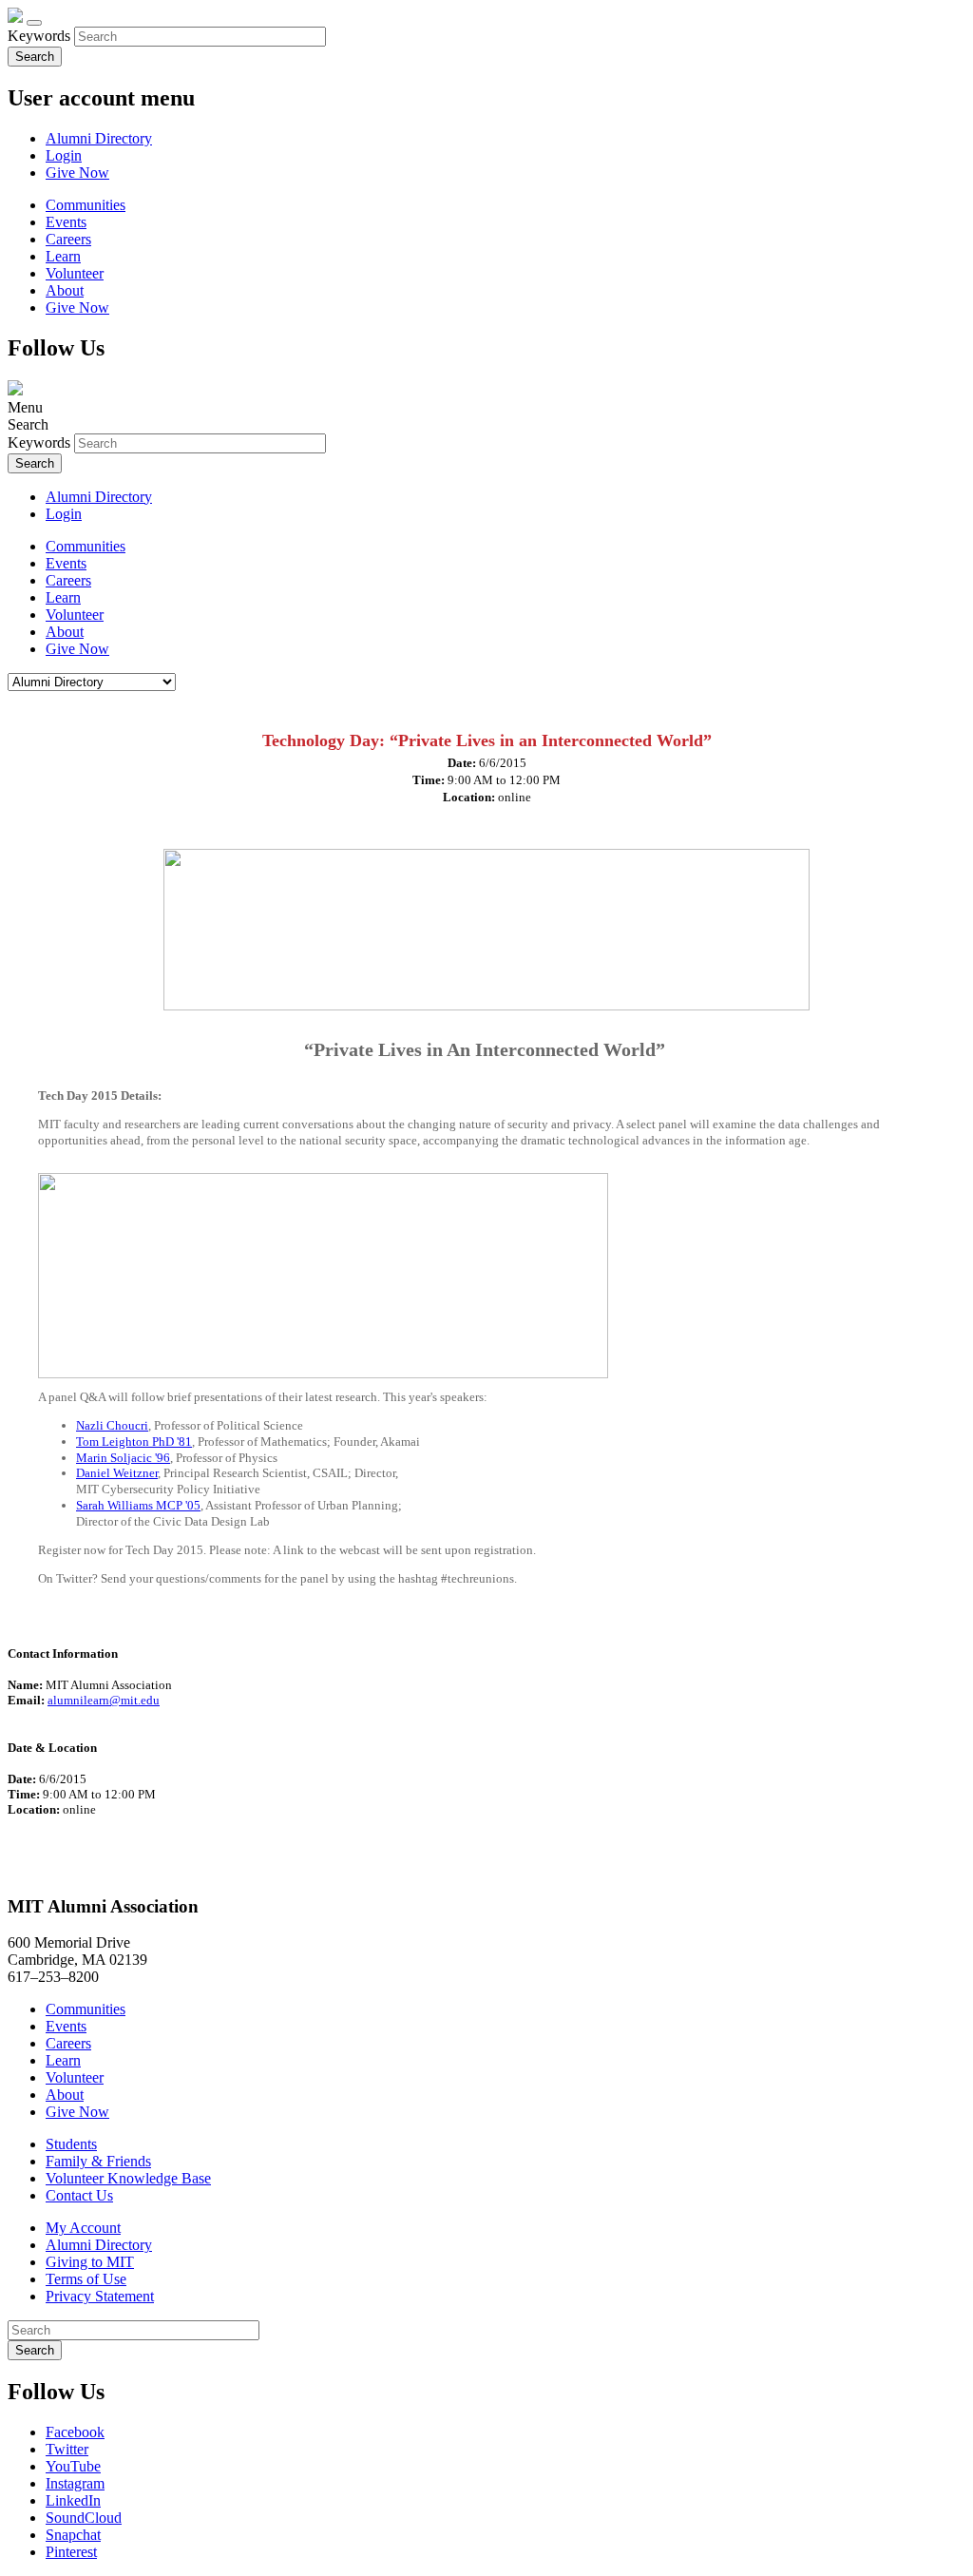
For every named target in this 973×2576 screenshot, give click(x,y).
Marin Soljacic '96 (123, 1458)
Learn (63, 256)
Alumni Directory (99, 138)
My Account (83, 2228)
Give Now (77, 173)
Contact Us (79, 2195)
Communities (86, 205)
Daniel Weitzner (117, 1473)
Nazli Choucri (112, 1425)
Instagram (75, 2483)
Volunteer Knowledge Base (128, 2178)
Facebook (75, 2432)
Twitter (67, 2449)
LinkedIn (73, 2500)
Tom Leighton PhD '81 (134, 1442)
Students (71, 2144)
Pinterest (71, 2552)
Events (66, 222)
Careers (68, 239)
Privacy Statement (100, 2296)
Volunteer (75, 273)
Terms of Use (86, 2279)
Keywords (39, 36)
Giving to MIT (90, 2262)
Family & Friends (98, 2161)
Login (64, 155)
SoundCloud (84, 2518)
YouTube (73, 2466)
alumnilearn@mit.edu (104, 1700)
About (65, 290)
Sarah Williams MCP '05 (138, 1505)
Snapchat (73, 2535)
